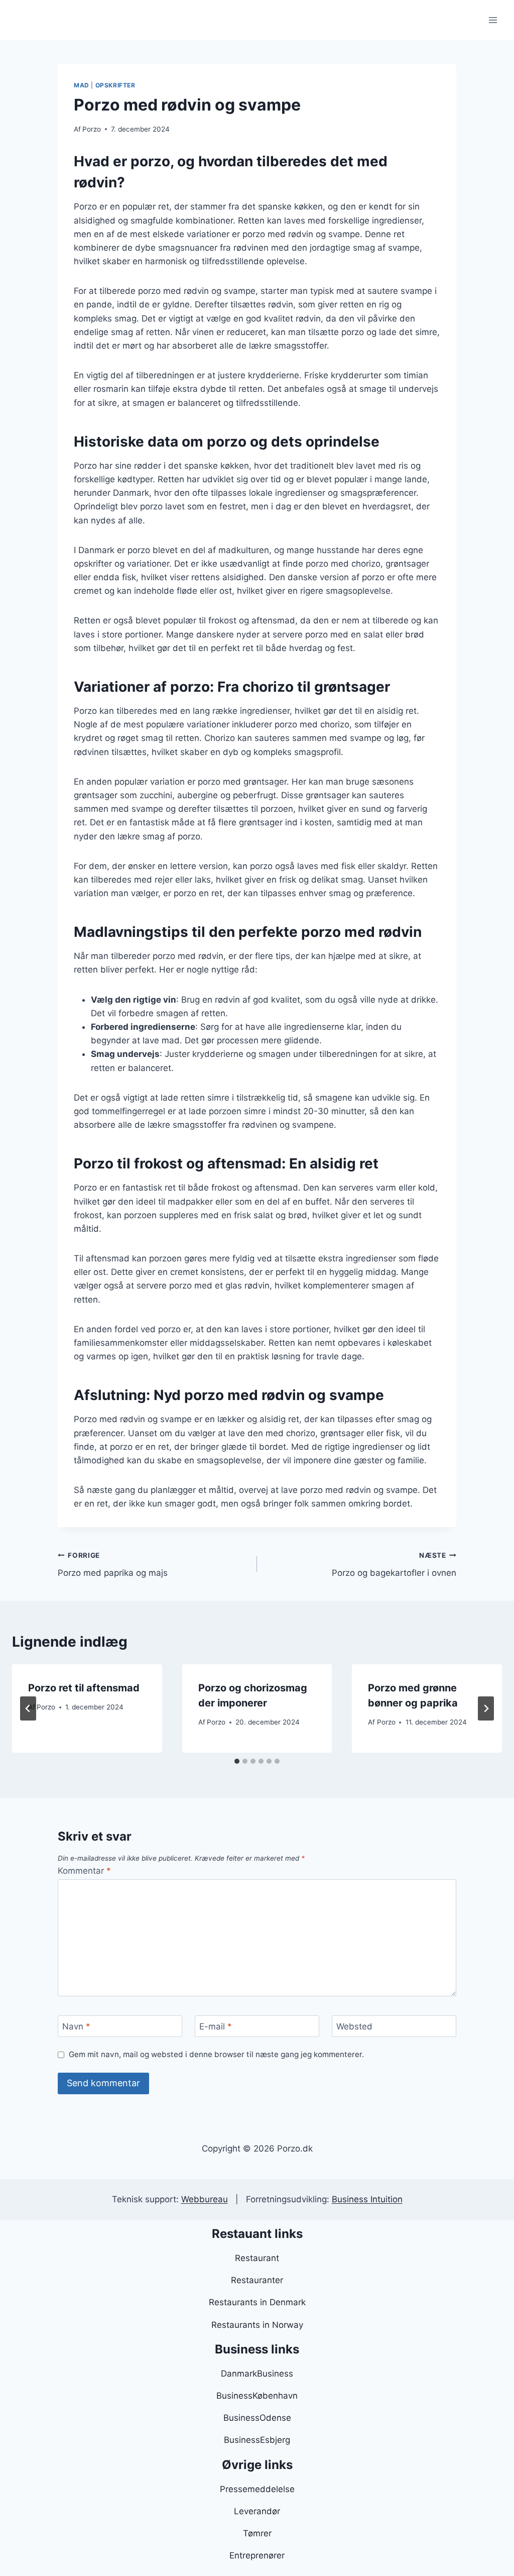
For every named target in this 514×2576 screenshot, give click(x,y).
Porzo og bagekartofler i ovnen (394, 1565)
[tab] (237, 1761)
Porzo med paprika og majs (113, 1565)
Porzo (92, 129)
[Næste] (486, 1708)
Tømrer (257, 2533)
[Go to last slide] (28, 1708)
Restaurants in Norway (257, 2325)
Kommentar (84, 1871)
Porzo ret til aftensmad (84, 1688)
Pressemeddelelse (257, 2489)
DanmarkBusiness (257, 2374)
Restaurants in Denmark (257, 2302)
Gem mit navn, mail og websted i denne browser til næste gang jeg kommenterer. (216, 2054)
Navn (76, 2026)
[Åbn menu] (493, 20)
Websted (354, 2026)
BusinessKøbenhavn (257, 2396)
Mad (82, 85)
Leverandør (257, 2511)
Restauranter (257, 2280)
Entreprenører (257, 2555)
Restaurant (257, 2258)
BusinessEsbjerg (257, 2440)
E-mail (216, 2026)
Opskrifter (115, 85)
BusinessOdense (257, 2418)
